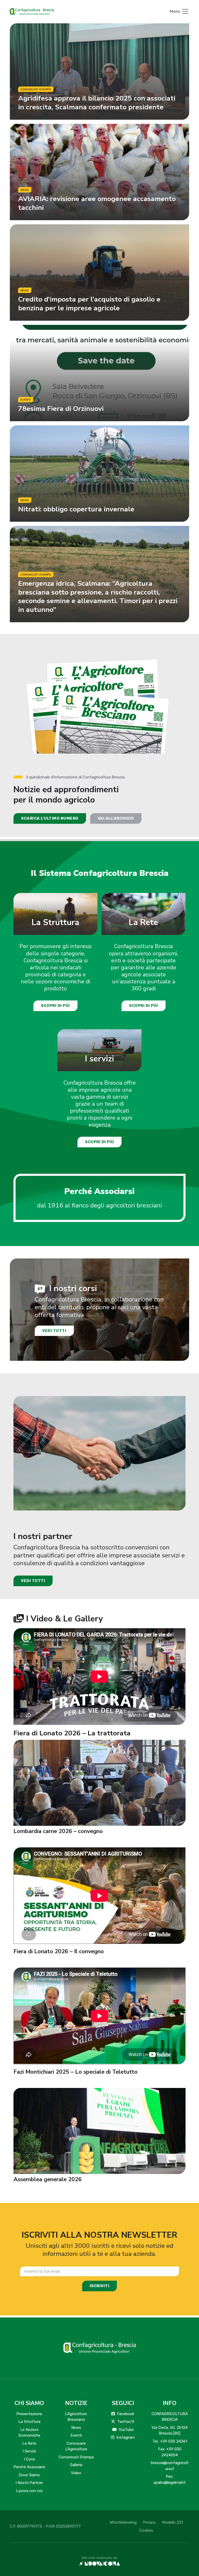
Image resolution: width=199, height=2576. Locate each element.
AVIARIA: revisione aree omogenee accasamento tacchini (97, 203)
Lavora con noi (29, 2491)
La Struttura (55, 922)
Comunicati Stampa (76, 2457)
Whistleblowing (123, 2522)
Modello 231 (172, 2522)
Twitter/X (126, 2422)
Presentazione (29, 2414)
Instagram (126, 2437)
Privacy (149, 2522)
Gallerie (76, 2465)
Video (76, 2473)
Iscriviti (100, 2286)
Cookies (146, 2530)
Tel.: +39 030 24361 (170, 2441)
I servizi (99, 1059)
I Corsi (29, 2459)
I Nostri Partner (29, 2483)
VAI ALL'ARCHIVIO (116, 818)
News (76, 2428)
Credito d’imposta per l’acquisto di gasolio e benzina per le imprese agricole (89, 303)
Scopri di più (55, 1006)
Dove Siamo (29, 2475)
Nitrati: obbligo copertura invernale (76, 509)
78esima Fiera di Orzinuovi (61, 409)
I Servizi (29, 2451)
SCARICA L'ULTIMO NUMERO (50, 818)
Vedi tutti (54, 1330)
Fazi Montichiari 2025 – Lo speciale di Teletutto (76, 2072)
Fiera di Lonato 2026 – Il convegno (59, 1951)
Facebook (126, 2414)
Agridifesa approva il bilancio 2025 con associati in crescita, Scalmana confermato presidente (97, 102)
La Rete (143, 922)
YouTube (126, 2430)
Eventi (76, 2435)
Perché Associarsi (29, 2467)
